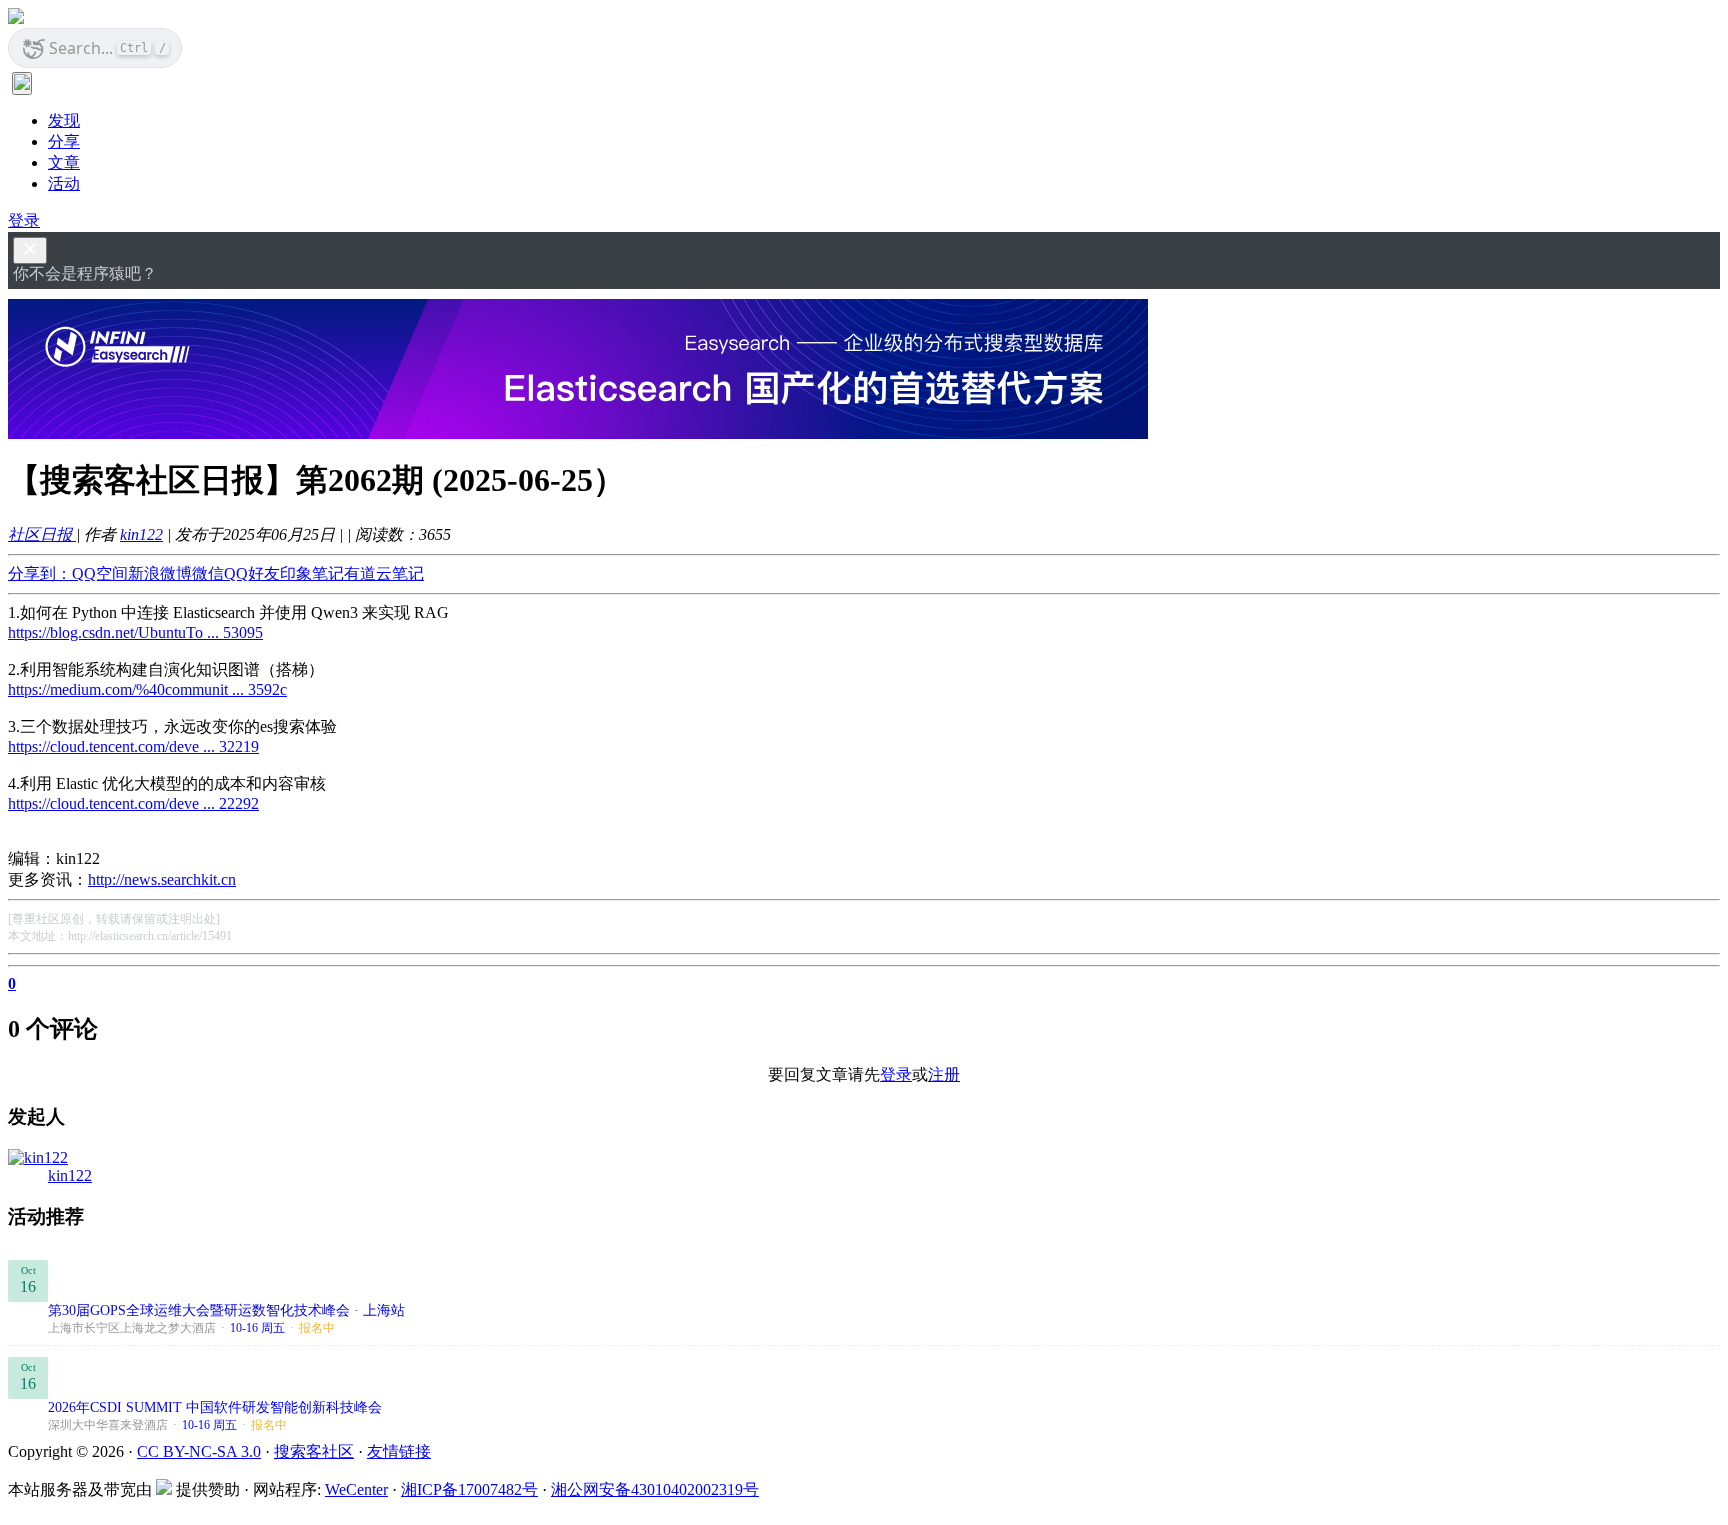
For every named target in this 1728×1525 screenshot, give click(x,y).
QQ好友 (252, 573)
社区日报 (42, 534)
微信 (208, 573)
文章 (64, 162)
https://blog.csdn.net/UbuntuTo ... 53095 (135, 632)
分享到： (40, 573)
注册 (944, 1074)
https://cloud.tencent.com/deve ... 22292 (133, 803)
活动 (64, 183)
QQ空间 (100, 573)
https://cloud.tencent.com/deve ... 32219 (133, 746)
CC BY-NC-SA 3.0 (199, 1451)
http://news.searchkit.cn (162, 879)
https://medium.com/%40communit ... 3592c (147, 689)
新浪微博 (160, 573)
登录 (24, 220)
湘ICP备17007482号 (469, 1489)
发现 (64, 120)
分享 (64, 141)
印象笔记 (312, 573)
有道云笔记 (384, 573)
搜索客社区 (314, 1451)
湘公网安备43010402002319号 (655, 1489)
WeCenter (356, 1489)
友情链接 (399, 1451)
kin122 (141, 534)
